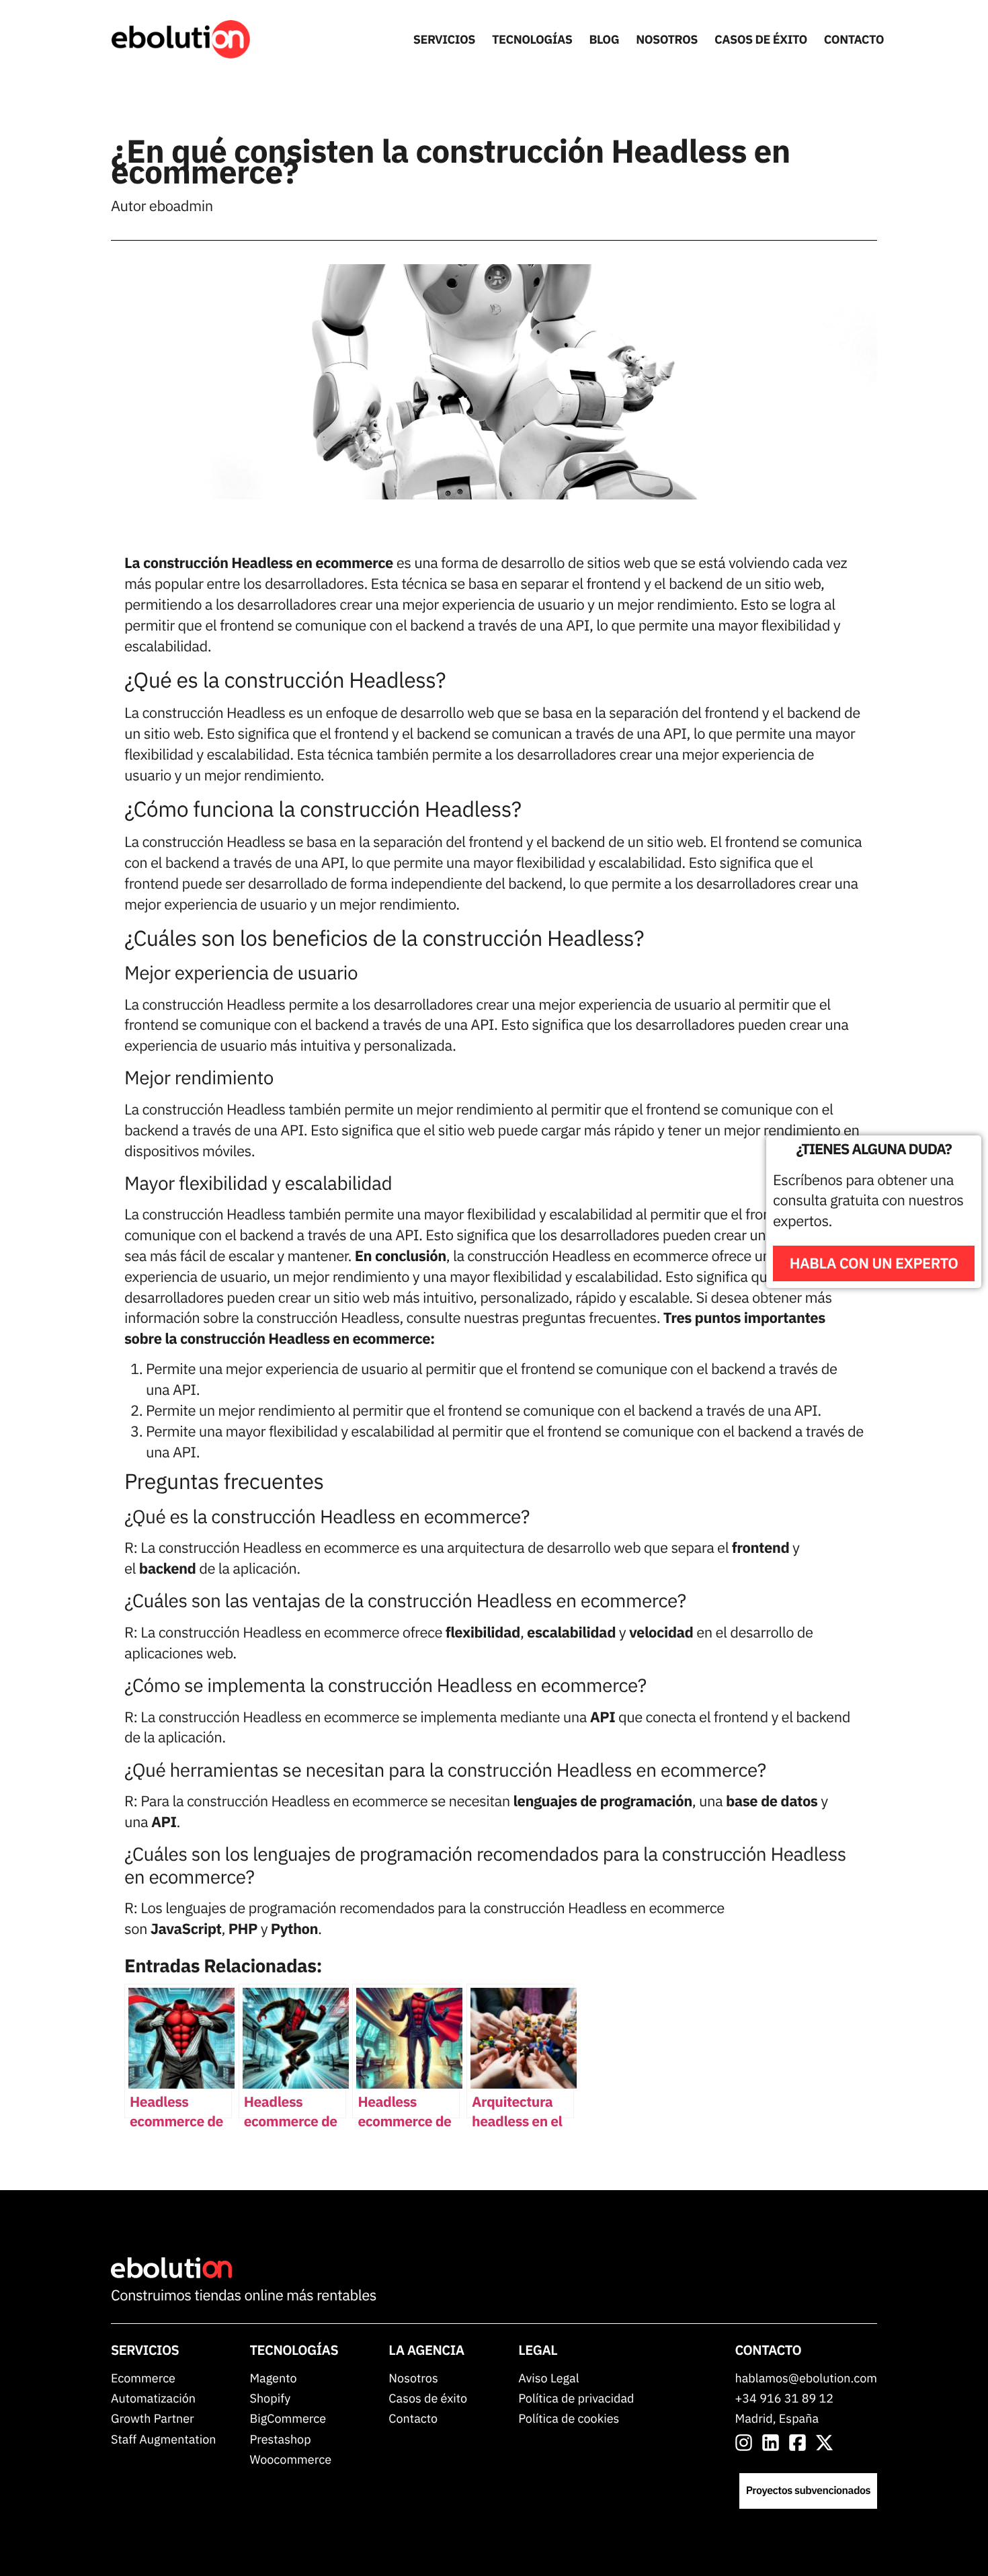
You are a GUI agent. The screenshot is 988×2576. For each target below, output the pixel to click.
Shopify (270, 2398)
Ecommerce (143, 2378)
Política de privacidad (576, 2398)
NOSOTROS (667, 39)
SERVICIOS (444, 39)
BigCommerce (288, 2418)
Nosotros (413, 2378)
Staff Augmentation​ (163, 2439)
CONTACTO (854, 39)
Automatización (153, 2398)
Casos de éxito (428, 2398)
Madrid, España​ (777, 2418)
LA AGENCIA (426, 2350)
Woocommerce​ (290, 2459)
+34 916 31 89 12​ (785, 2398)
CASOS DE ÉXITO (761, 39)
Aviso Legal (548, 2378)
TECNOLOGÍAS (532, 39)
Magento (273, 2378)
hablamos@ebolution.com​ (806, 2378)
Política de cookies (569, 2418)
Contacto (413, 2418)
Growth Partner (153, 2418)
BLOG (605, 39)
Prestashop (280, 2439)
